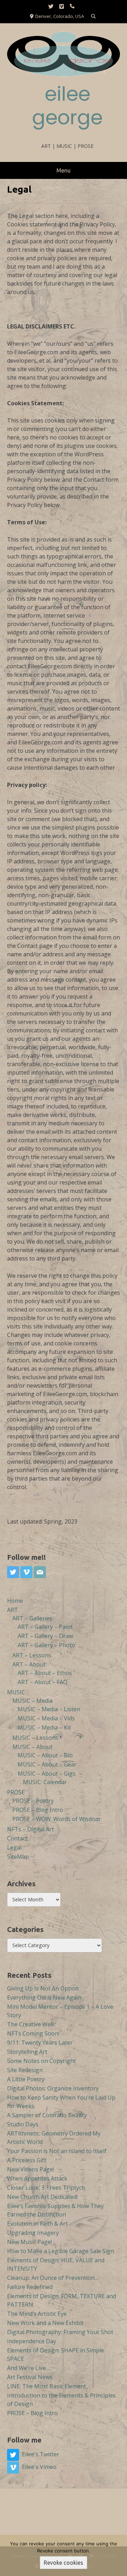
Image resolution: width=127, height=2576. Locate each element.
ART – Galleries (32, 1618)
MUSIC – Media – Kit (44, 1727)
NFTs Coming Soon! (33, 2033)
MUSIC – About (32, 1747)
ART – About (29, 1664)
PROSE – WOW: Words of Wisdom (56, 1819)
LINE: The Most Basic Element (47, 2386)
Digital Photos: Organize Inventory (53, 2088)
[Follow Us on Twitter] (51, 7)
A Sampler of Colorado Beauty (47, 2115)
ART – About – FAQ (43, 1682)
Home (15, 1601)
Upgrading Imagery (33, 2233)
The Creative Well (30, 2024)
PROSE (16, 1792)
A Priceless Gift (27, 2160)
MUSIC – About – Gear (47, 1764)
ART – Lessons (32, 1655)
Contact (17, 1838)
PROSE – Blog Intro (38, 1810)
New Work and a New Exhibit (45, 2323)
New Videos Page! (31, 2169)
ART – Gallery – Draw (45, 1636)
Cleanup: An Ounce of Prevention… (53, 2278)
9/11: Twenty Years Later (40, 2043)
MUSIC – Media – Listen (49, 1709)
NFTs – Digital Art (31, 1829)
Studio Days (23, 2124)
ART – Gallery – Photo (46, 1645)
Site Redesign (25, 2070)
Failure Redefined (30, 2287)
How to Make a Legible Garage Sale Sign (61, 2251)
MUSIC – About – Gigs (47, 1774)
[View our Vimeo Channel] (62, 7)
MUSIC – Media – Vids (46, 1718)
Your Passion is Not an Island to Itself (57, 2151)
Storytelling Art (27, 2052)
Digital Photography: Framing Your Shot (60, 2332)
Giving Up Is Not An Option (43, 1988)
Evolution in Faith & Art (37, 2224)
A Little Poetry (26, 2079)
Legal (14, 1847)
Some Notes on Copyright (41, 2061)
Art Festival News (30, 2377)
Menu (64, 170)
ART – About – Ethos (45, 1673)
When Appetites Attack (37, 2178)
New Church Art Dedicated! (42, 2197)
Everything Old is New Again (44, 1997)
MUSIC (16, 1692)
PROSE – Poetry (33, 1801)
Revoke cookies (64, 2563)
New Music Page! (29, 2242)
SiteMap (18, 1857)
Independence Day (32, 2341)
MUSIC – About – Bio (45, 1755)
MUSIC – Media (32, 1701)
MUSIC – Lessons (35, 1738)
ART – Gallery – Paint (45, 1627)
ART (13, 1610)
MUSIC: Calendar (45, 1782)
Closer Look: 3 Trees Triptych (46, 2188)
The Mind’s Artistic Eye (37, 2314)
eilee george (67, 106)
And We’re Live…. (29, 2368)
